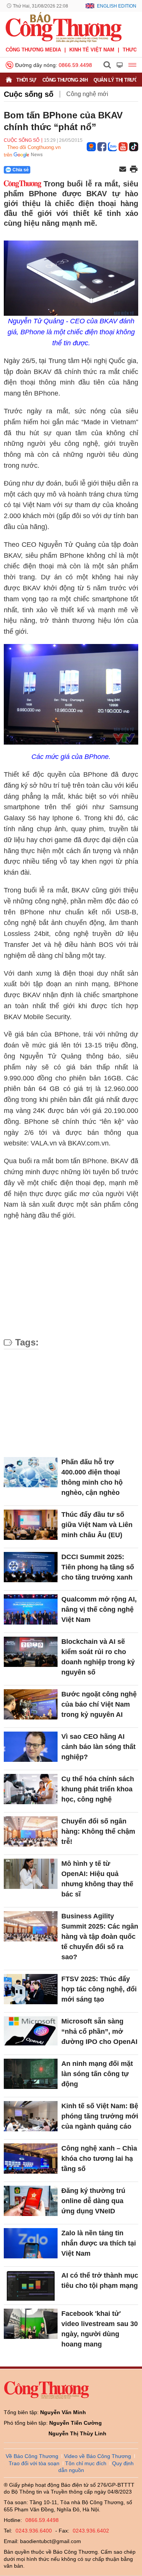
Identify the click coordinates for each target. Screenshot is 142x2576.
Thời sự (26, 80)
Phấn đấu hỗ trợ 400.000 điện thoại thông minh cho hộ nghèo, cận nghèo (92, 1477)
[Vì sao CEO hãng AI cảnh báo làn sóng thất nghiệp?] (31, 1747)
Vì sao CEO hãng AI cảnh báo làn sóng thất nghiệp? (98, 1747)
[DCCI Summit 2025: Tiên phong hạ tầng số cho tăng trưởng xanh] (31, 1567)
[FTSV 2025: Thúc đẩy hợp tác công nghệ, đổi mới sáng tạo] (31, 1989)
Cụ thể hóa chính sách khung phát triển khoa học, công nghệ (98, 1789)
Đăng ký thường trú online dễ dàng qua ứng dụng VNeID (93, 2201)
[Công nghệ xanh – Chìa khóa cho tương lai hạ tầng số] (31, 2159)
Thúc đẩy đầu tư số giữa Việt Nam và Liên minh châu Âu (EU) (97, 1525)
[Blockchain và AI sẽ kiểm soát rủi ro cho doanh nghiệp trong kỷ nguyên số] (31, 1652)
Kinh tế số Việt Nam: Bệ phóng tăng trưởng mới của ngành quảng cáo (100, 2116)
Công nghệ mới (87, 94)
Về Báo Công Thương (32, 2456)
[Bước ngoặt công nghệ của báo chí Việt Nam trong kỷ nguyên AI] (31, 1704)
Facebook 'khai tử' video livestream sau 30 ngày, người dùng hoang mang (100, 2329)
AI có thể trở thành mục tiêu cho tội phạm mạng (100, 2280)
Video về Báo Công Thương (98, 2456)
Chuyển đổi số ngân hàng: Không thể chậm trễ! (98, 1831)
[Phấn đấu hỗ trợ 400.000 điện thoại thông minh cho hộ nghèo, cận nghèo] (31, 1472)
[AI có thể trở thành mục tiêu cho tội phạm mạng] (31, 2286)
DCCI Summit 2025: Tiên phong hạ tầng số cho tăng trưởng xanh (98, 1567)
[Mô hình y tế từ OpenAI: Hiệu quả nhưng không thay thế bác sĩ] (31, 1874)
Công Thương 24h (65, 80)
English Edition (117, 6)
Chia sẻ (21, 170)
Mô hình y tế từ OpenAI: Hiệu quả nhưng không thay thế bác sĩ (97, 1879)
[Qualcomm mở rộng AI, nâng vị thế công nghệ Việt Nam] (31, 1609)
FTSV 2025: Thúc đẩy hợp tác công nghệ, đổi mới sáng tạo (99, 1989)
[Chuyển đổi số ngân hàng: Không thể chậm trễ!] (31, 1831)
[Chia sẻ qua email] (123, 170)
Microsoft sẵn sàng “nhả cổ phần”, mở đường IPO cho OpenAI (99, 2031)
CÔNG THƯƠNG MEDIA (33, 50)
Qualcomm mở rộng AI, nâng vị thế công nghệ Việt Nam (99, 1609)
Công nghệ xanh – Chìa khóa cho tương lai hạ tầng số (99, 2159)
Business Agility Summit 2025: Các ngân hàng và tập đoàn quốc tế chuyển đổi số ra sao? (100, 1937)
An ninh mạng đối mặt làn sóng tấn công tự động (97, 2074)
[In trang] (134, 170)
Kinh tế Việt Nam (92, 50)
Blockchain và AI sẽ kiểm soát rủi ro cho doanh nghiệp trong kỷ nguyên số (98, 1657)
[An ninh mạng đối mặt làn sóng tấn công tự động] (31, 2074)
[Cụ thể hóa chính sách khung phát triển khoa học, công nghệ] (31, 1789)
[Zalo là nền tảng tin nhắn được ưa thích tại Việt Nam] (31, 2243)
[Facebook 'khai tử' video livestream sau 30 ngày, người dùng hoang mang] (31, 2324)
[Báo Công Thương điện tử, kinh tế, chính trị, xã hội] (64, 27)
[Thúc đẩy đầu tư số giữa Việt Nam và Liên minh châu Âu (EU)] (31, 1525)
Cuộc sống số (29, 94)
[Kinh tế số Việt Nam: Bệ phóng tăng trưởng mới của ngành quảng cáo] (31, 2116)
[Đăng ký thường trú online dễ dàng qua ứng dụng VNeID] (31, 2201)
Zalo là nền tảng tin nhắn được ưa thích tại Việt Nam (99, 2243)
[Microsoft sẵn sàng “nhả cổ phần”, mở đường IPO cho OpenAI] (31, 2031)
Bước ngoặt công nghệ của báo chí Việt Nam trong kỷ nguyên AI (99, 1704)
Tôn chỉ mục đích (86, 2463)
